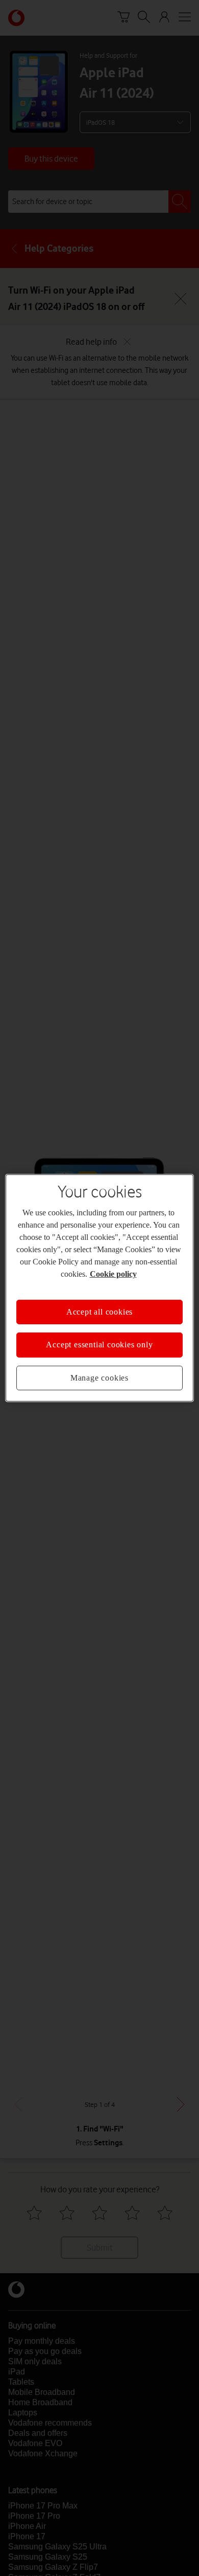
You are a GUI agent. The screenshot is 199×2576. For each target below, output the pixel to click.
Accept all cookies (99, 1312)
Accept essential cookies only (99, 1345)
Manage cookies (99, 1378)
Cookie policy (113, 1274)
